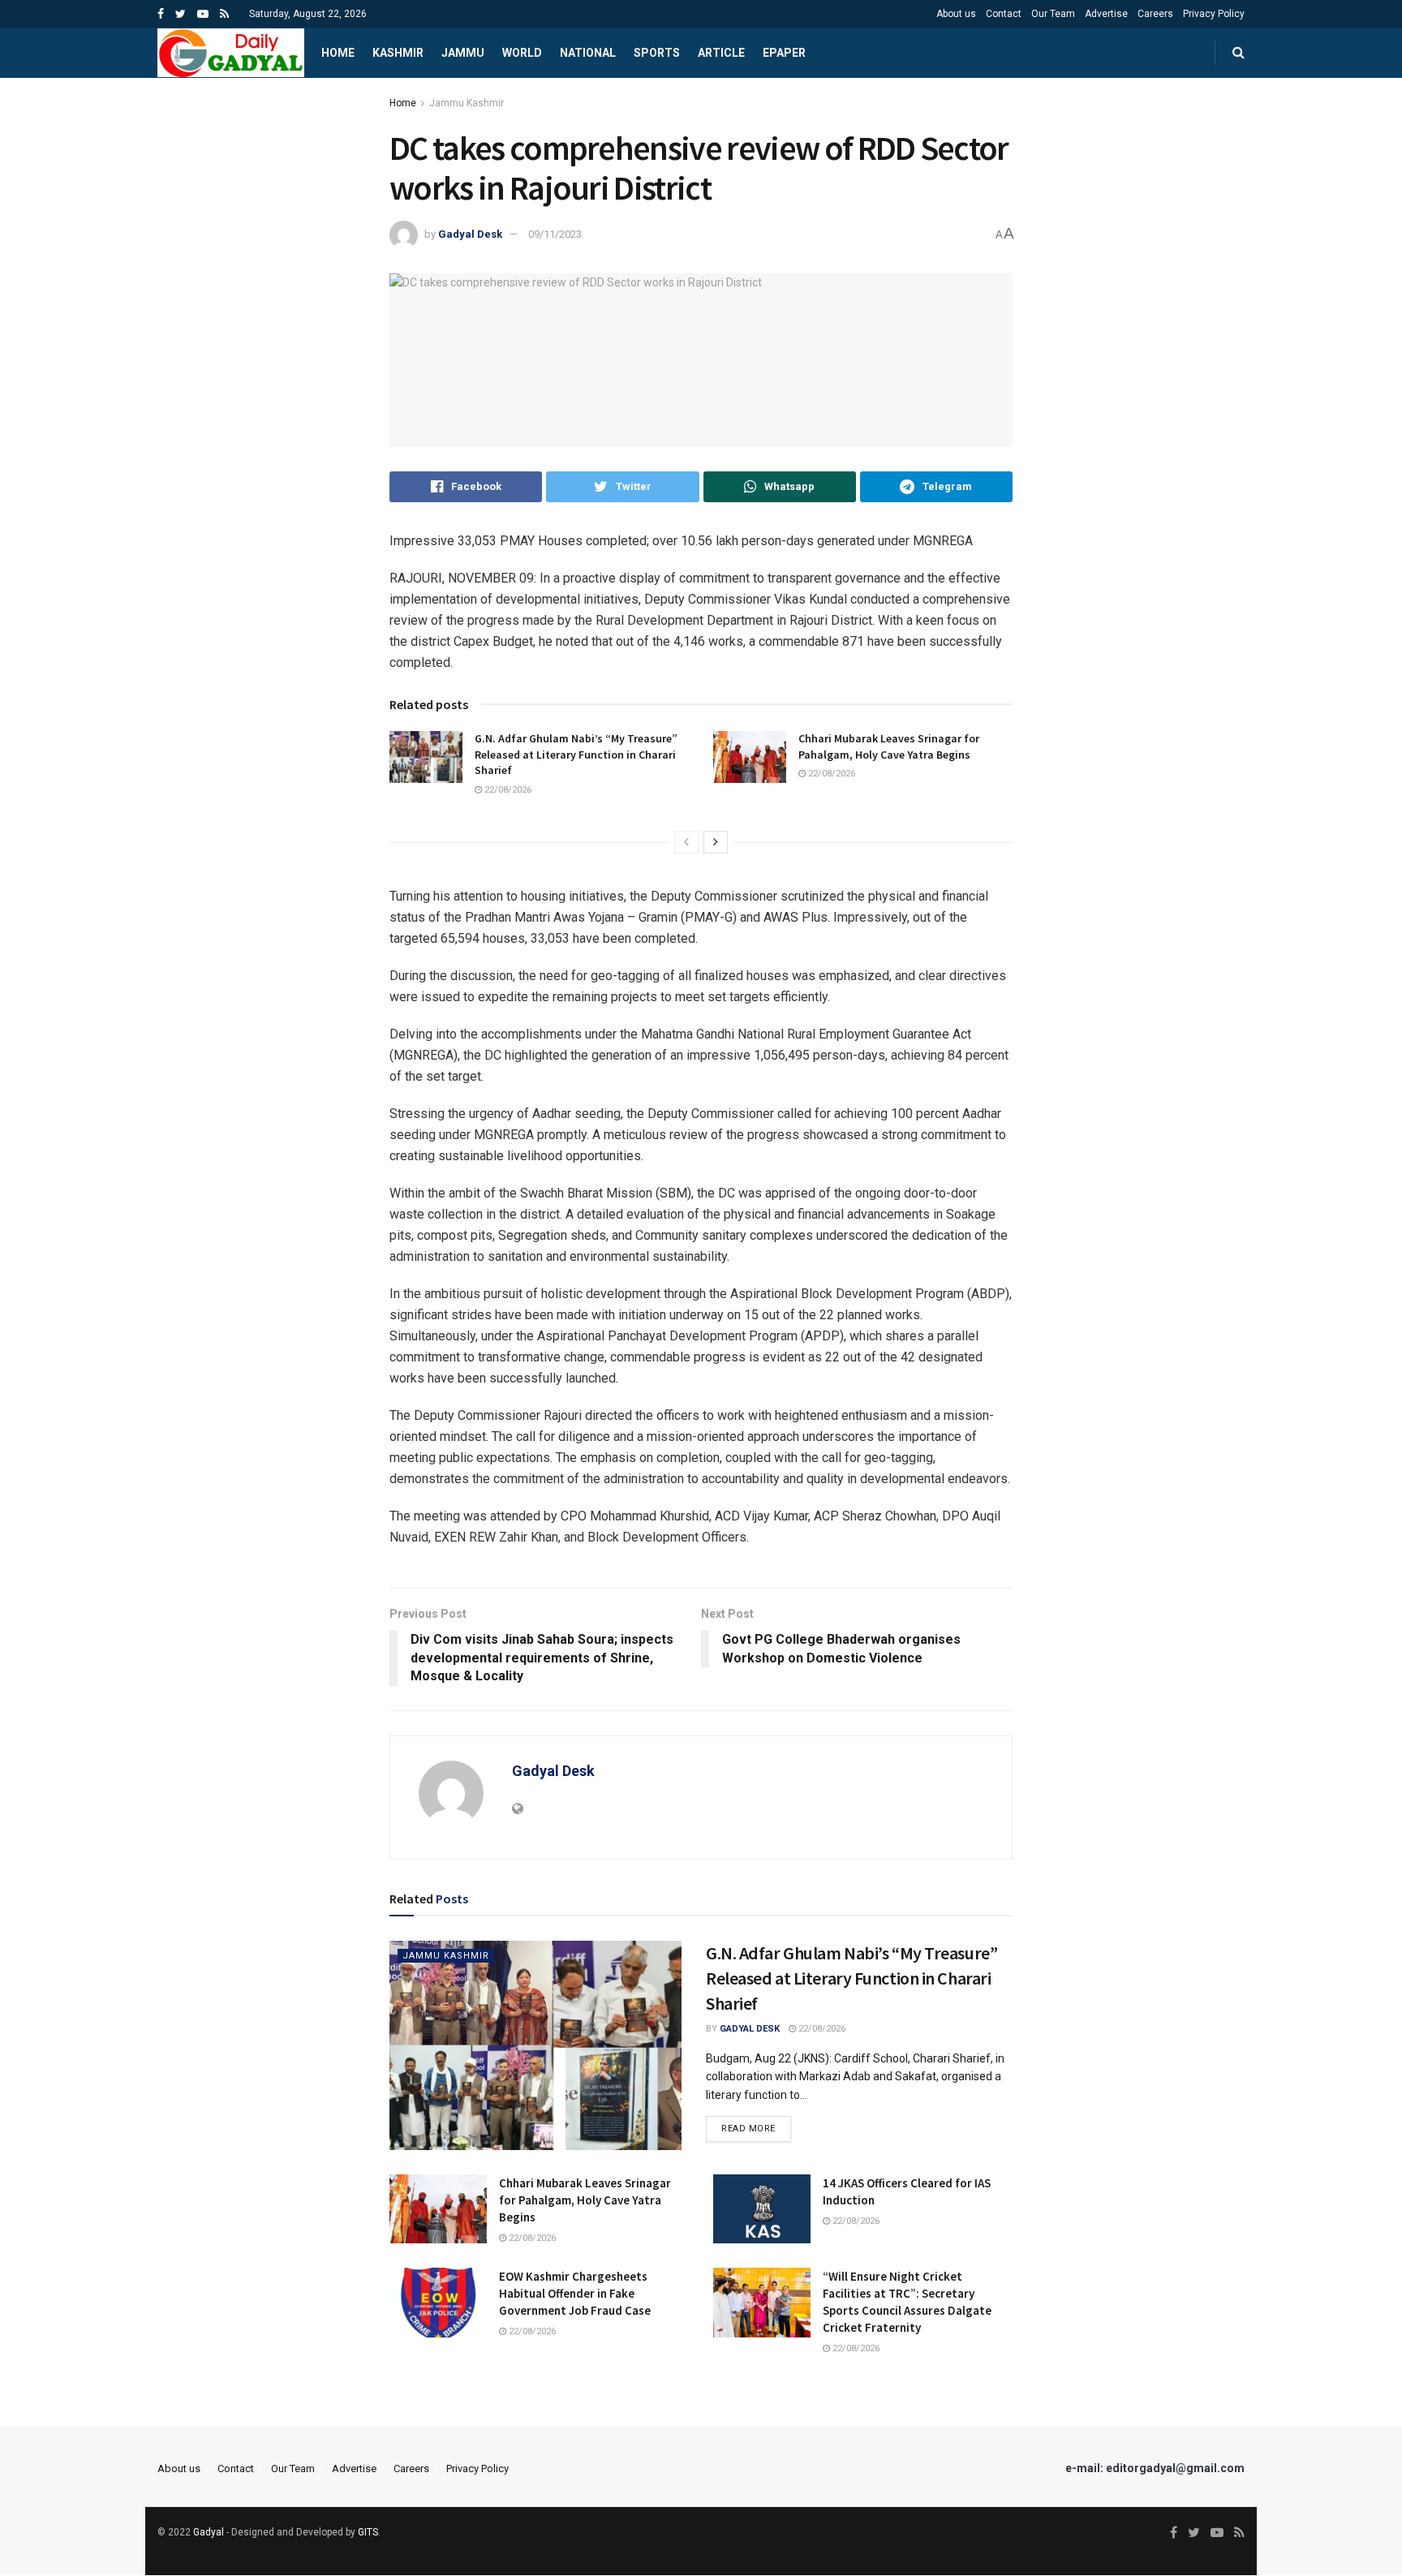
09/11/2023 (555, 234)
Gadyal (209, 2532)
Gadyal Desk (470, 234)
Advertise (1106, 14)
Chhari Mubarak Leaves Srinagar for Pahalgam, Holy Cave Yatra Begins (889, 746)
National (588, 53)
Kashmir (398, 53)
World (522, 53)
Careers (1155, 14)
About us (956, 14)
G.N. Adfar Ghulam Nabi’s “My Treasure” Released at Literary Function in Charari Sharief (576, 754)
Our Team (1053, 14)
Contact (1004, 14)
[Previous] (686, 842)
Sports (657, 53)
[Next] (716, 842)
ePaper (784, 53)
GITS (368, 2532)
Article (721, 53)
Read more (748, 2129)
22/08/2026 (507, 790)
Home (338, 53)
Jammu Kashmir (467, 103)
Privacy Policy (1214, 14)
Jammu (463, 53)
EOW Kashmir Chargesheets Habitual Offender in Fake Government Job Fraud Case (575, 2293)
